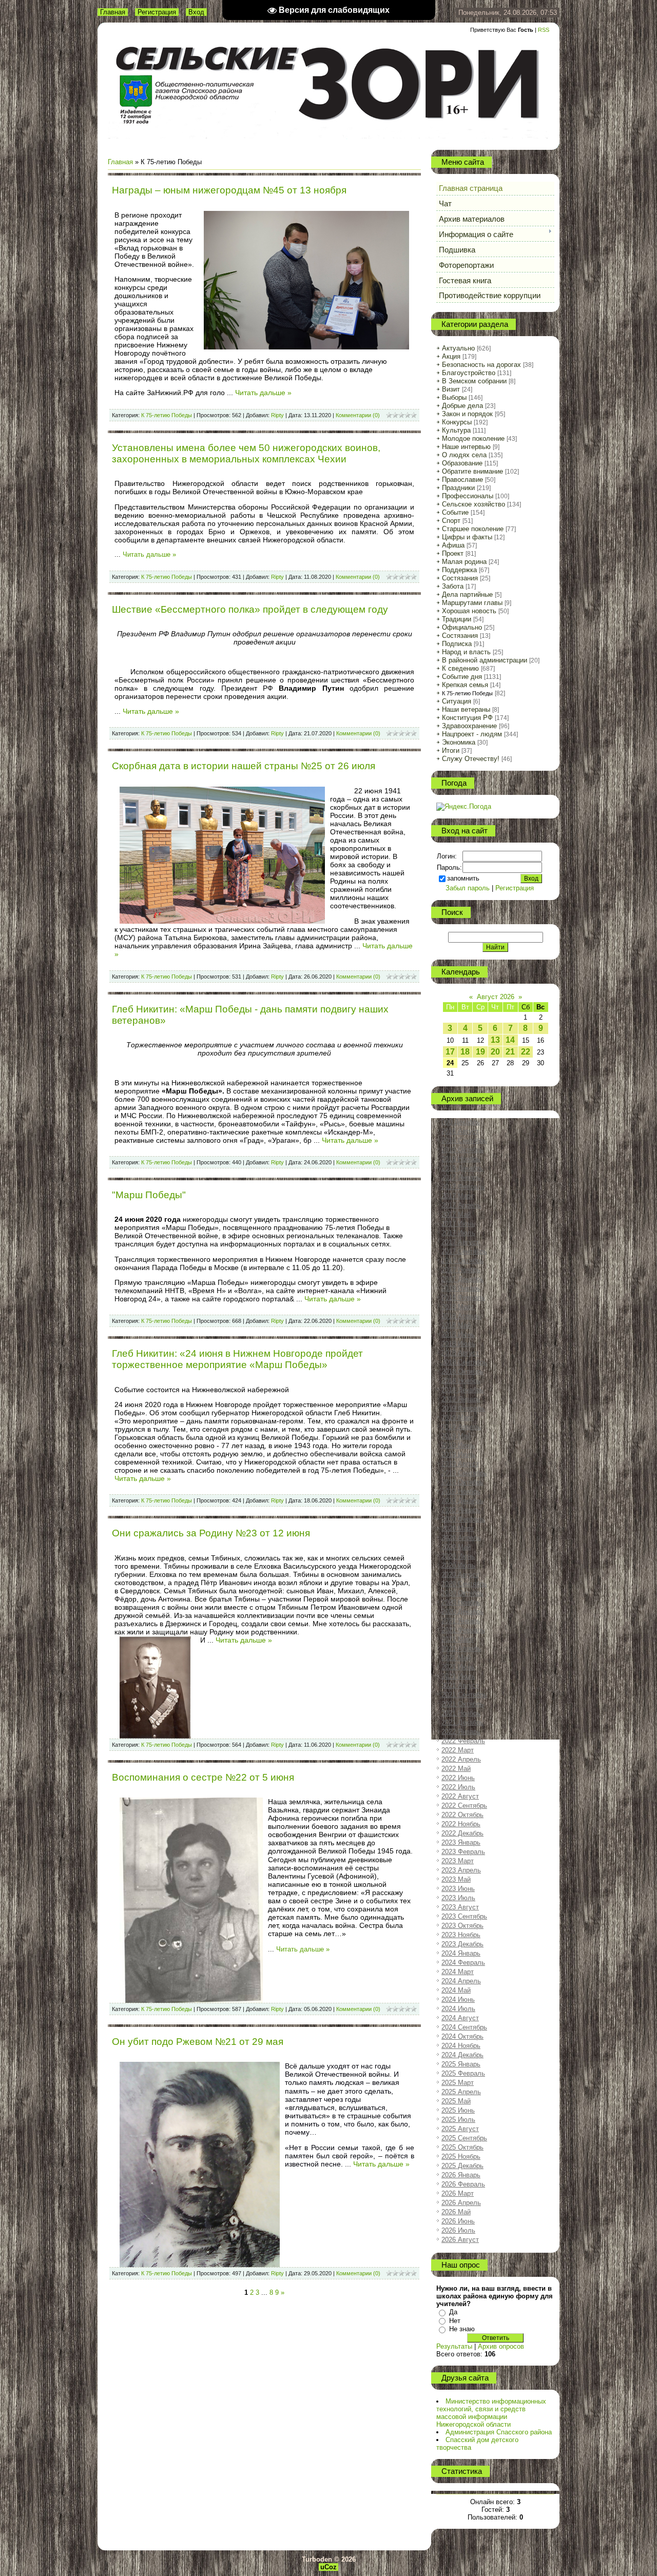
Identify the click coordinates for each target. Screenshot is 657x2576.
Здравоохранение (469, 726)
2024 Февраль (463, 1963)
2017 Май (456, 1214)
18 (465, 1052)
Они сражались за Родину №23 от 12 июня (211, 1533)
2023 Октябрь (462, 1926)
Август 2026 (496, 997)
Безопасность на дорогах (481, 365)
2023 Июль (458, 1898)
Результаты (454, 2346)
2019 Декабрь (462, 1501)
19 (480, 1052)
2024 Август (460, 2018)
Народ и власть (466, 652)
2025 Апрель (461, 2092)
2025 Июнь (458, 2110)
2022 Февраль (463, 1741)
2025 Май (456, 2101)
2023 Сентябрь (464, 1916)
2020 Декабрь (462, 1612)
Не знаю (462, 2329)
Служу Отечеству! (471, 759)
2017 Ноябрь (461, 1270)
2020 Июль (458, 1565)
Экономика (459, 742)
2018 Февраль (463, 1297)
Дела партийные (467, 594)
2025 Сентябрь (464, 2138)
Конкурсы (457, 422)
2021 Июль (458, 1676)
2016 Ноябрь (461, 1159)
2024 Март (458, 1972)
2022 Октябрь (462, 1815)
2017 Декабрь (462, 1279)
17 (450, 1052)
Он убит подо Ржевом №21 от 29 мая (198, 2042)
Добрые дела (462, 406)
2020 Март (458, 1528)
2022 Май (456, 1769)
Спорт (451, 521)
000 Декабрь (461, 1122)
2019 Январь (461, 1399)
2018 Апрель (461, 1316)
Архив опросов (501, 2346)
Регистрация (157, 12)
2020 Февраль (463, 1519)
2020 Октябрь (462, 1593)
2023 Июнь (458, 1889)
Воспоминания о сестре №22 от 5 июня (203, 1777)
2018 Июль (458, 1344)
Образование (462, 463)
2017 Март (458, 1196)
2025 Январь (461, 2064)
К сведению (460, 668)
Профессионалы (468, 496)
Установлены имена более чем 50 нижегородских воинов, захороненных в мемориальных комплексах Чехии (246, 453)
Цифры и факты (467, 537)
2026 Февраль (463, 2184)
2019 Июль (458, 1455)
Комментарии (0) (358, 415)
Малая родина (464, 562)
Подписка (457, 644)
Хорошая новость (469, 611)
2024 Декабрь (462, 2055)
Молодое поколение (473, 438)
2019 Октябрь (462, 1482)
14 (510, 1040)
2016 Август (460, 1131)
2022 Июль (458, 1787)
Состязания (460, 578)
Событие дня (462, 677)
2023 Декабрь (462, 1944)
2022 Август (460, 1796)
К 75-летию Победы (167, 415)
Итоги (451, 750)
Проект (453, 553)
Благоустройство (469, 373)
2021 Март (458, 1639)
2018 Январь (461, 1288)
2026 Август (460, 2240)
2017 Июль (458, 1233)
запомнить (463, 878)
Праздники (458, 488)
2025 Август (460, 2129)
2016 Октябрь (462, 1150)
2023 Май (456, 1879)
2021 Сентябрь (464, 1695)
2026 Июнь (458, 2221)
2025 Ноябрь (461, 2157)
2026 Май (456, 2212)
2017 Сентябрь (464, 1251)
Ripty (277, 415)
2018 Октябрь (462, 1371)
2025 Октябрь (462, 2147)
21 (510, 1052)
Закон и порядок (467, 414)
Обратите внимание (472, 471)
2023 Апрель (461, 1870)
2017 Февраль (463, 1187)
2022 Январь (461, 1732)
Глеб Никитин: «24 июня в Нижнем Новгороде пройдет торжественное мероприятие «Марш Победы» (237, 1359)
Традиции (457, 619)
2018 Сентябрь (464, 1362)
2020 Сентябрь (464, 1584)
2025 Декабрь (462, 2166)
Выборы (454, 397)
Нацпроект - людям (472, 734)
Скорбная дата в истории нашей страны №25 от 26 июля (244, 766)
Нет (455, 2321)
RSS (544, 30)
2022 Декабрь (462, 1833)
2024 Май (456, 1990)
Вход (196, 12)
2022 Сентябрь (464, 1806)
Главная (113, 12)
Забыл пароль (468, 888)
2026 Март (458, 2193)
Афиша (453, 545)
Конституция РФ (467, 718)
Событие (455, 512)
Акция (451, 356)
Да (453, 2312)
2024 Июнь (458, 1999)
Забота (453, 586)
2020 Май (456, 1547)
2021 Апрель (461, 1648)
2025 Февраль (463, 2073)
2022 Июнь (458, 1778)
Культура (456, 430)
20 (495, 1052)
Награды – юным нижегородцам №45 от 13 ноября (229, 190)
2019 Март (458, 1418)
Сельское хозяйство (474, 504)
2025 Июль (458, 2120)
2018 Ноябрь (461, 1381)
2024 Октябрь (462, 2036)
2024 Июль (458, 2009)
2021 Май (456, 1658)
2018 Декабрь (462, 1390)
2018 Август (460, 1353)
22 (526, 1052)
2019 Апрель (461, 1427)
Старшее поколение (473, 529)
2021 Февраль (463, 1630)
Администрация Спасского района (499, 2432)
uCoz (328, 2567)
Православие (462, 480)
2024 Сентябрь (464, 2027)
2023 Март (458, 1861)
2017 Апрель (461, 1205)
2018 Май (456, 1325)
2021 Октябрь (462, 1704)
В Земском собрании (474, 381)
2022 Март (458, 1750)
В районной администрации (485, 660)
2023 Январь (461, 1842)
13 (495, 1040)
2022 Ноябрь (461, 1824)
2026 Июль (458, 2230)
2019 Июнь (458, 1445)
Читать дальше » (263, 393)
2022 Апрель (461, 1759)
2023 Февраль (463, 1852)
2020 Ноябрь (461, 1602)
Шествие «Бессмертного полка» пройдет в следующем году (250, 609)
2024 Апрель (461, 1981)
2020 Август (460, 1575)
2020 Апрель (461, 1538)
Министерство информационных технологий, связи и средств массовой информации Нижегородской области (491, 2413)
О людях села (464, 455)
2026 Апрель (461, 2203)
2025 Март (458, 2083)
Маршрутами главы (472, 603)
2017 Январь (461, 1177)
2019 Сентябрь (464, 1473)
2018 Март (458, 1307)
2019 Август (460, 1464)
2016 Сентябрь (464, 1140)
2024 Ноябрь (461, 2046)
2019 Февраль (463, 1408)
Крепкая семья (465, 685)
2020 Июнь (458, 1556)
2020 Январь (461, 1510)
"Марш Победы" (149, 1195)
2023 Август (460, 1907)
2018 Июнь (458, 1334)
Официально (462, 627)
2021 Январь (461, 1621)
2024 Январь (461, 1953)
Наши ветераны (466, 709)
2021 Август (460, 1685)
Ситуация (457, 701)
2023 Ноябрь (461, 1935)
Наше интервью (466, 447)
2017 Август (460, 1242)
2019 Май (456, 1436)
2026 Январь (461, 2175)
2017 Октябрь (462, 1261)
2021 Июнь (458, 1667)
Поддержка (459, 570)
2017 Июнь (458, 1224)
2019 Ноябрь (461, 1491)
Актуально (458, 348)
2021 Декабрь (462, 1722)
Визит (451, 389)
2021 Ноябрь (461, 1713)
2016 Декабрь (462, 1168)
